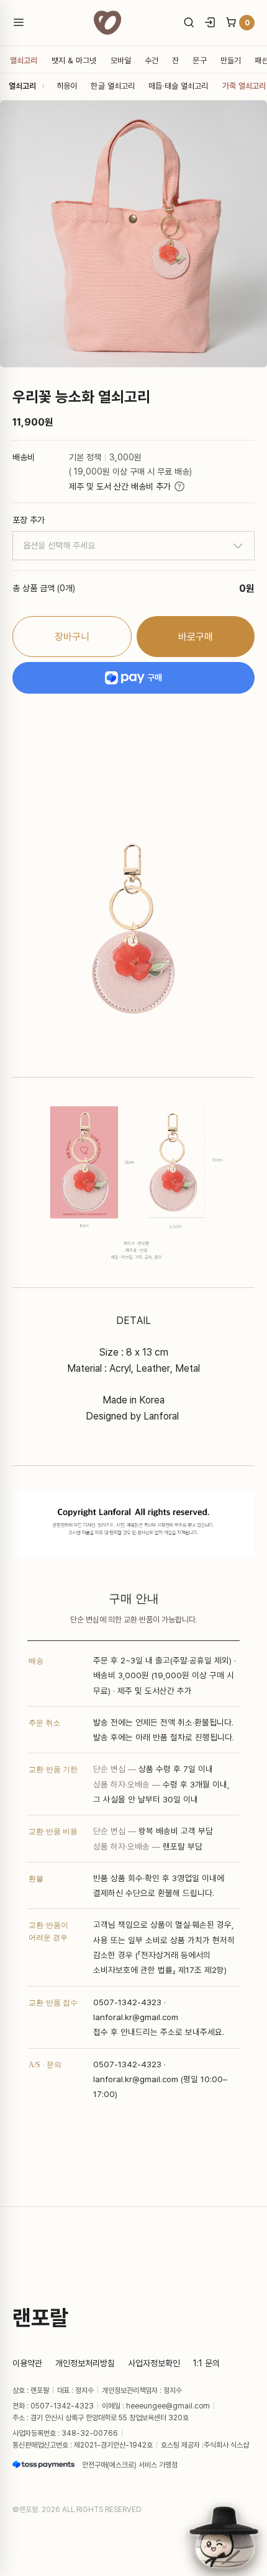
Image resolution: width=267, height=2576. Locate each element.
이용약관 (27, 2363)
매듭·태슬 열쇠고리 (178, 86)
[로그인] (210, 22)
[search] (189, 22)
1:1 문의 (206, 2363)
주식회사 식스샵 (226, 2445)
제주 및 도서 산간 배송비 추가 (120, 486)
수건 (152, 60)
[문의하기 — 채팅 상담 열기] (224, 2537)
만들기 (231, 60)
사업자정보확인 (154, 2363)
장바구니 (72, 637)
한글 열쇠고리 (113, 86)
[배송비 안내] (179, 486)
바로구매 (196, 637)
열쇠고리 (24, 60)
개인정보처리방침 (85, 2363)
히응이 (67, 86)
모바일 (121, 60)
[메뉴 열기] (23, 22)
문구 (199, 60)
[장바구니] (231, 22)
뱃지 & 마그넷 (74, 60)
